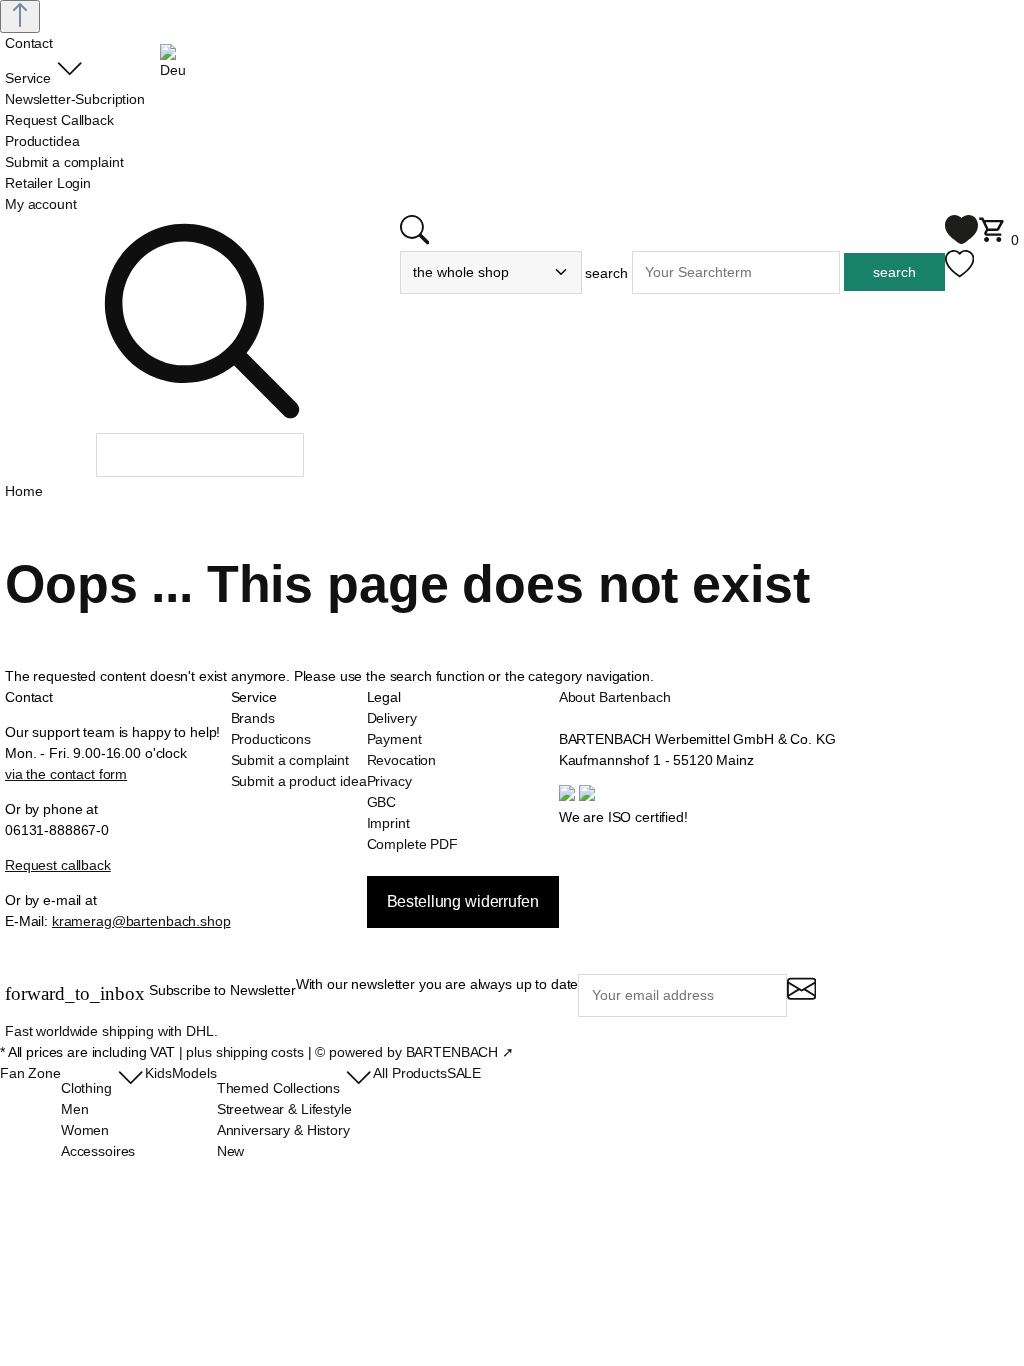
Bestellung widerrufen (463, 901)
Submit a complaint (290, 760)
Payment (394, 739)
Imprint (388, 823)
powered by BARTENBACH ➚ (421, 1052)
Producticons (271, 739)
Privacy (389, 781)
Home (23, 491)
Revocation (402, 760)
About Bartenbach (615, 697)
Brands (253, 718)
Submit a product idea (299, 781)
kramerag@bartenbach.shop (141, 921)
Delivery (392, 718)
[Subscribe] (801, 997)
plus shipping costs (244, 1052)
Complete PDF (412, 844)
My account (41, 204)
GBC (382, 802)
